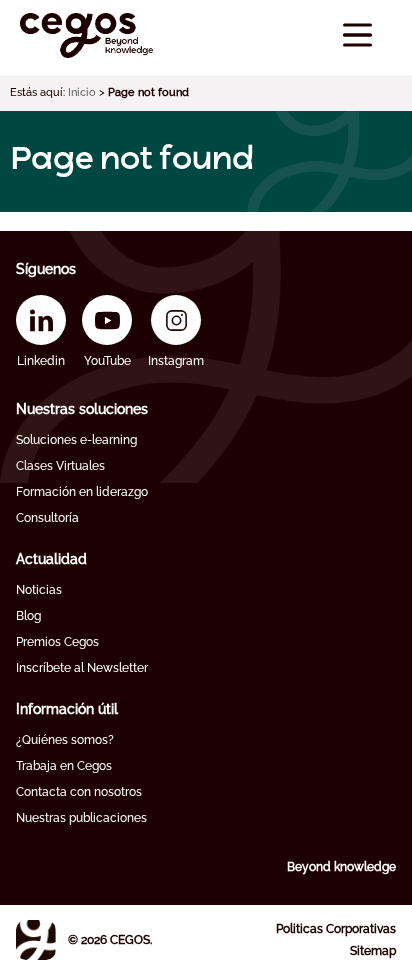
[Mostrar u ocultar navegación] (357, 35)
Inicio (82, 92)
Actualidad (51, 559)
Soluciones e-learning (76, 440)
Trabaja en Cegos (64, 766)
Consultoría (47, 518)
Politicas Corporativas (336, 929)
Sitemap (373, 951)
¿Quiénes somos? (65, 740)
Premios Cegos (57, 642)
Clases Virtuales (60, 466)
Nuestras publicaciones (81, 818)
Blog (28, 616)
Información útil (67, 709)
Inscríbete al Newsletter (82, 668)
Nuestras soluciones (82, 409)
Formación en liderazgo (82, 492)
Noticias (39, 590)
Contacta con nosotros (79, 792)
